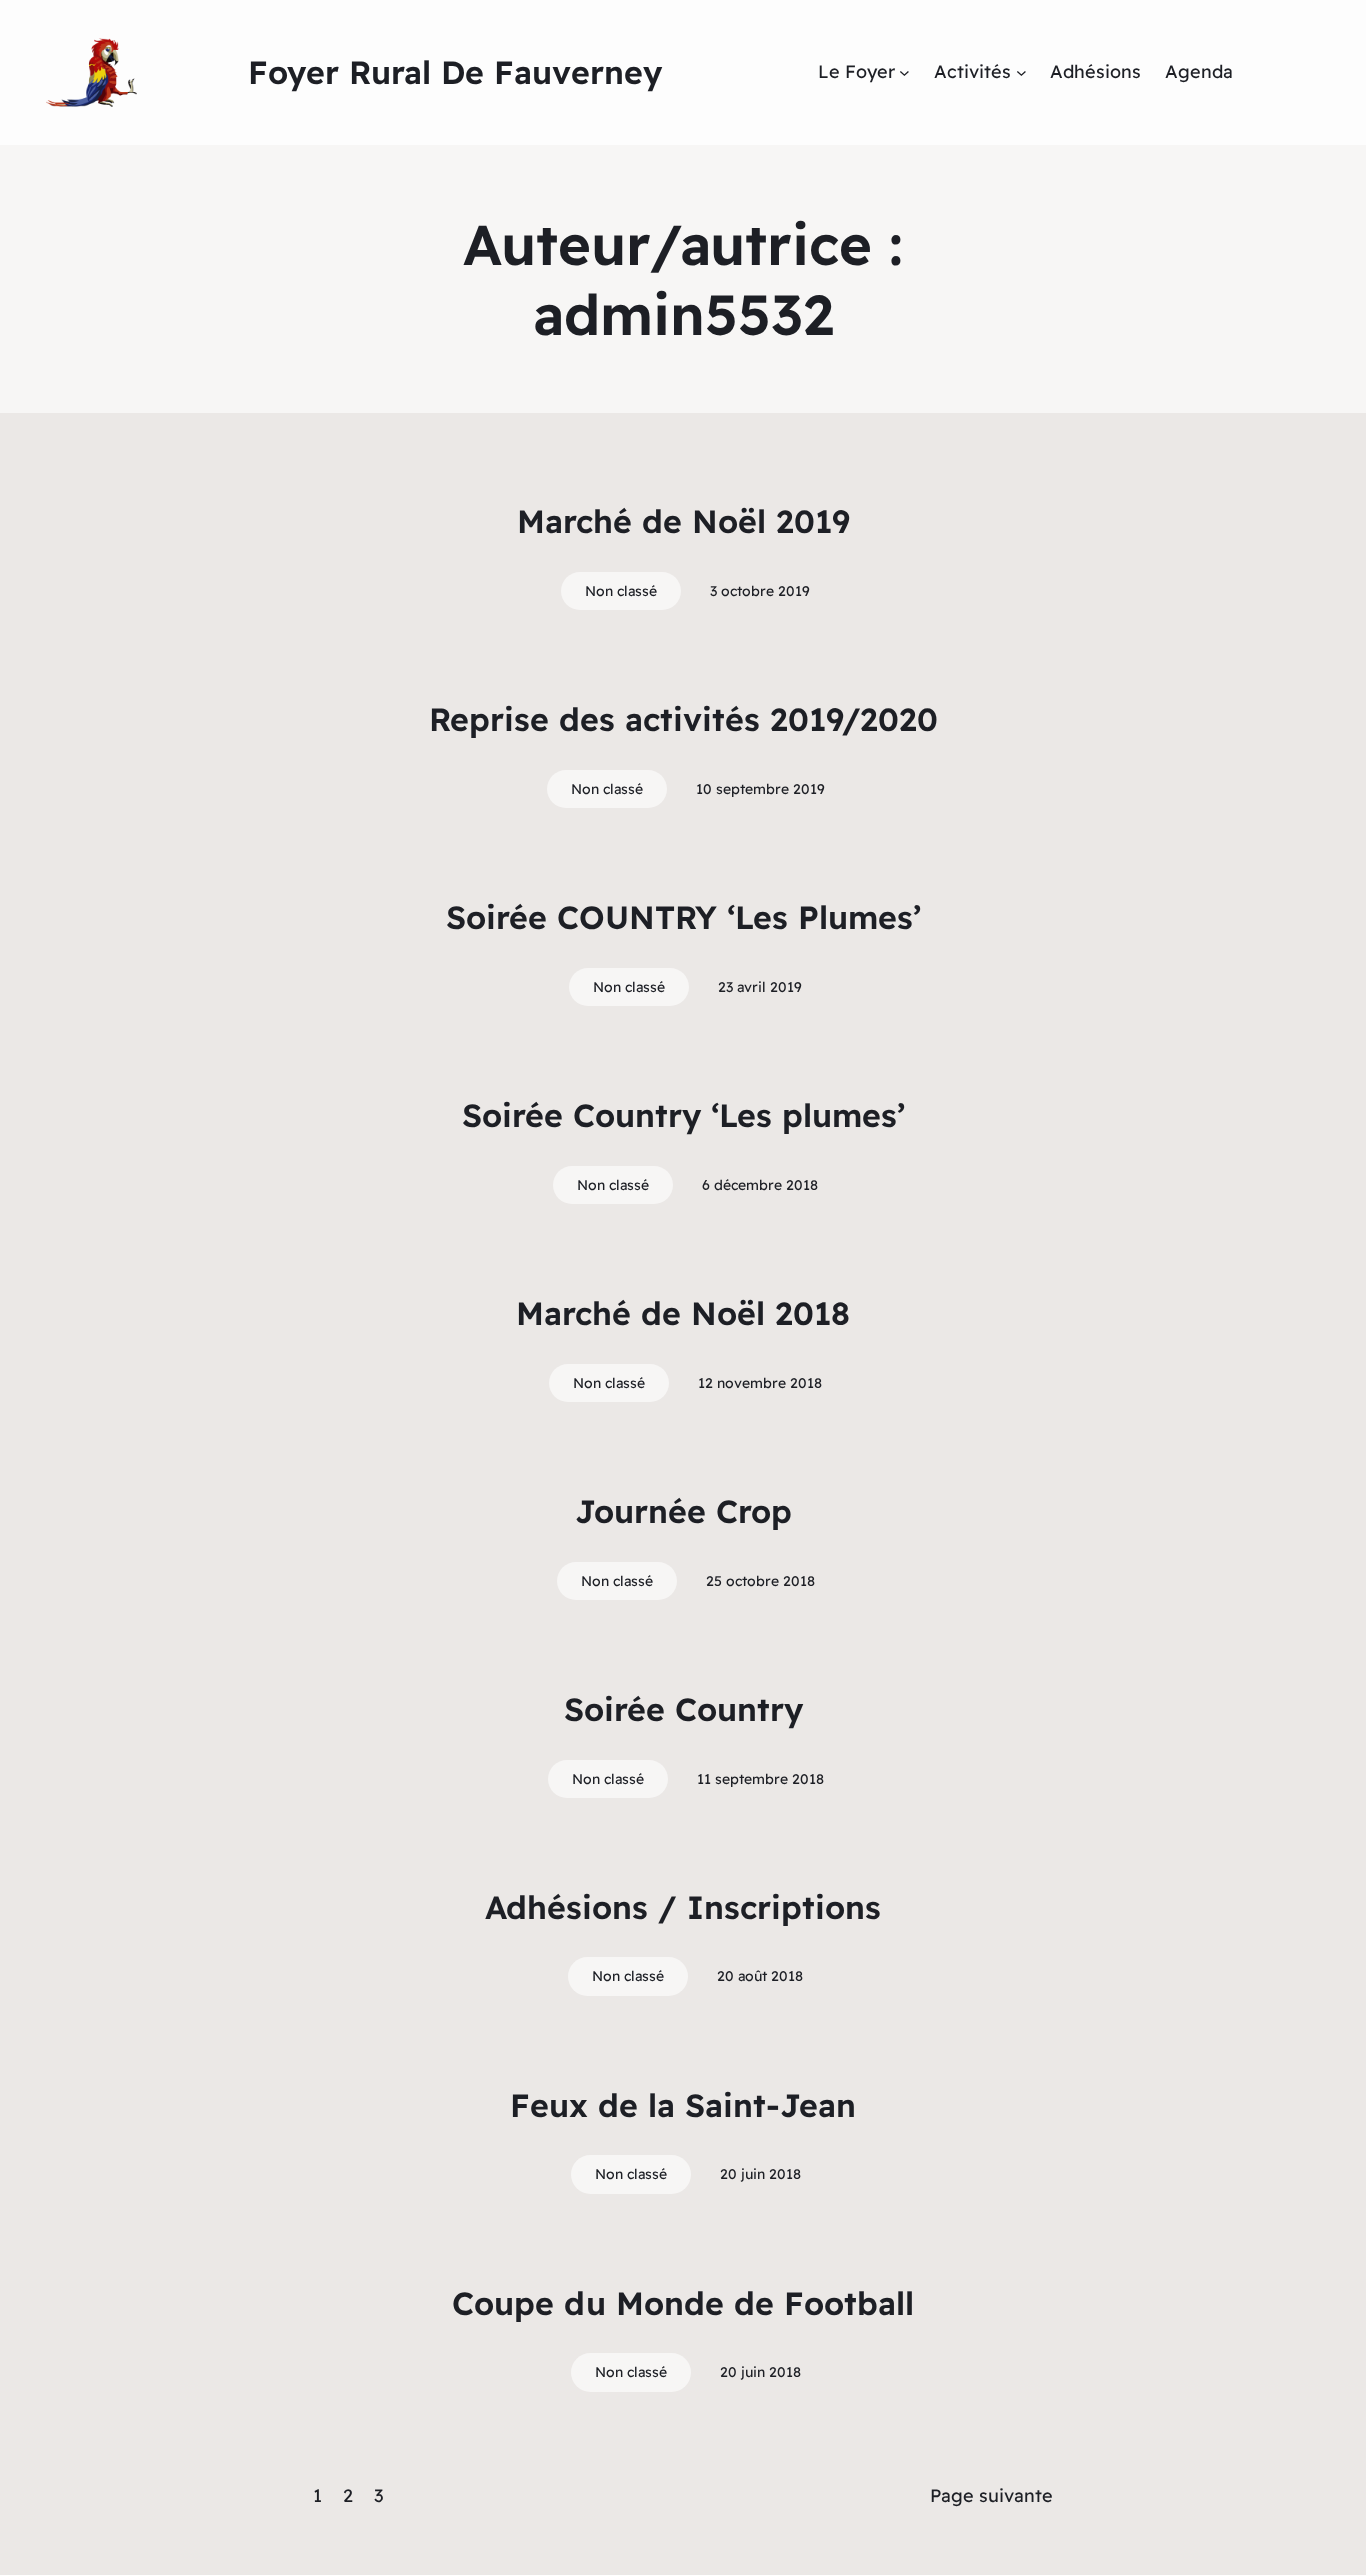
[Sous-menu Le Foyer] (904, 72)
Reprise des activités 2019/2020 (683, 719)
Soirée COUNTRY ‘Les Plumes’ (683, 917)
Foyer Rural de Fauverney (455, 72)
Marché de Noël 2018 (683, 1313)
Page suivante (991, 2495)
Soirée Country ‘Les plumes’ (683, 1115)
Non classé (621, 591)
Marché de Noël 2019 (683, 521)
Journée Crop (683, 1511)
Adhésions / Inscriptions (683, 1907)
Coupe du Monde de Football (683, 2303)
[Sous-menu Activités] (1021, 72)
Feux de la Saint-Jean (683, 2105)
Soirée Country (683, 1709)
